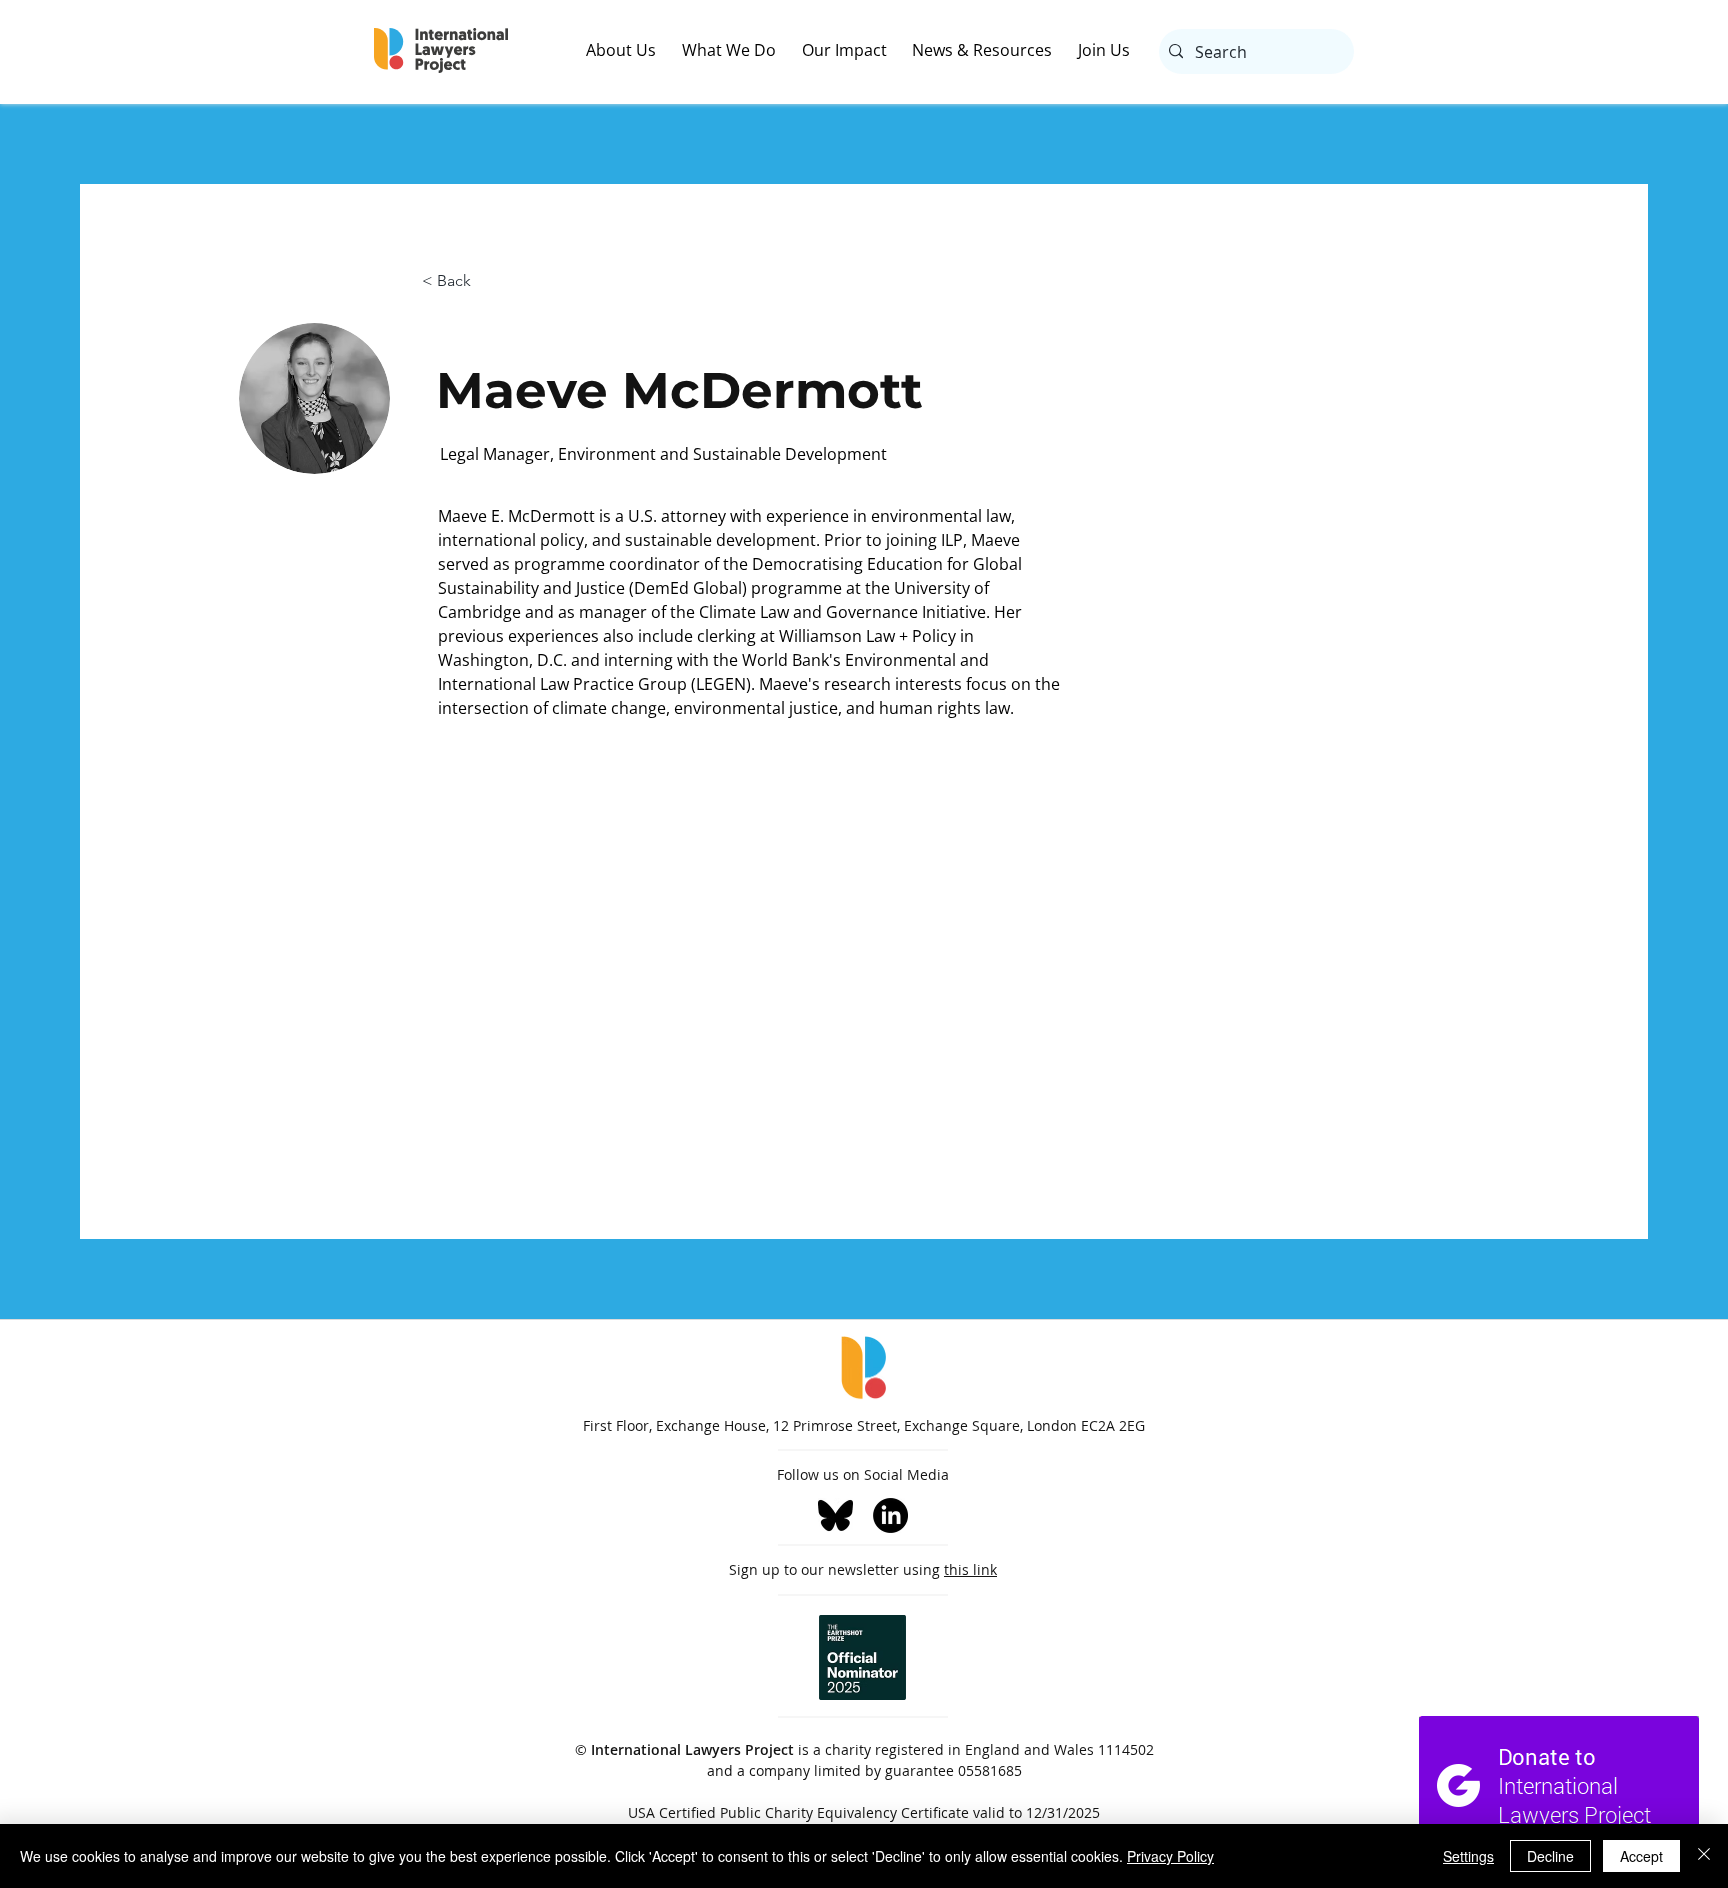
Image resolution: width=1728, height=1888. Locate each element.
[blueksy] (835, 1515)
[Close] (1704, 1856)
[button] (634, 51)
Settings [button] (1468, 1856)
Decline (1550, 1856)
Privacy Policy (1170, 1856)
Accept (1641, 1856)
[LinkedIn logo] (890, 1515)
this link (970, 1569)
